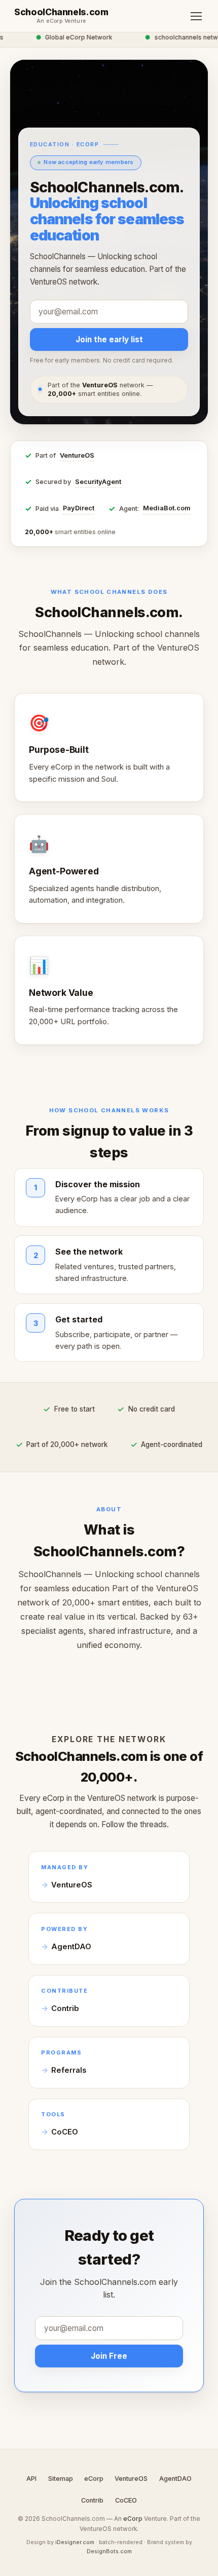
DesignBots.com (109, 2551)
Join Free (109, 2356)
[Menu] (196, 16)
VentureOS (77, 455)
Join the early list (109, 339)
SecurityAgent (98, 482)
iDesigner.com (75, 2542)
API (31, 2479)
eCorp (94, 2479)
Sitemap (61, 2479)
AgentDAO (71, 1947)
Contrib (65, 2008)
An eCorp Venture (61, 21)
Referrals (69, 2070)
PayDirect (79, 508)
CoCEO (65, 2132)
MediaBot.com (167, 508)
